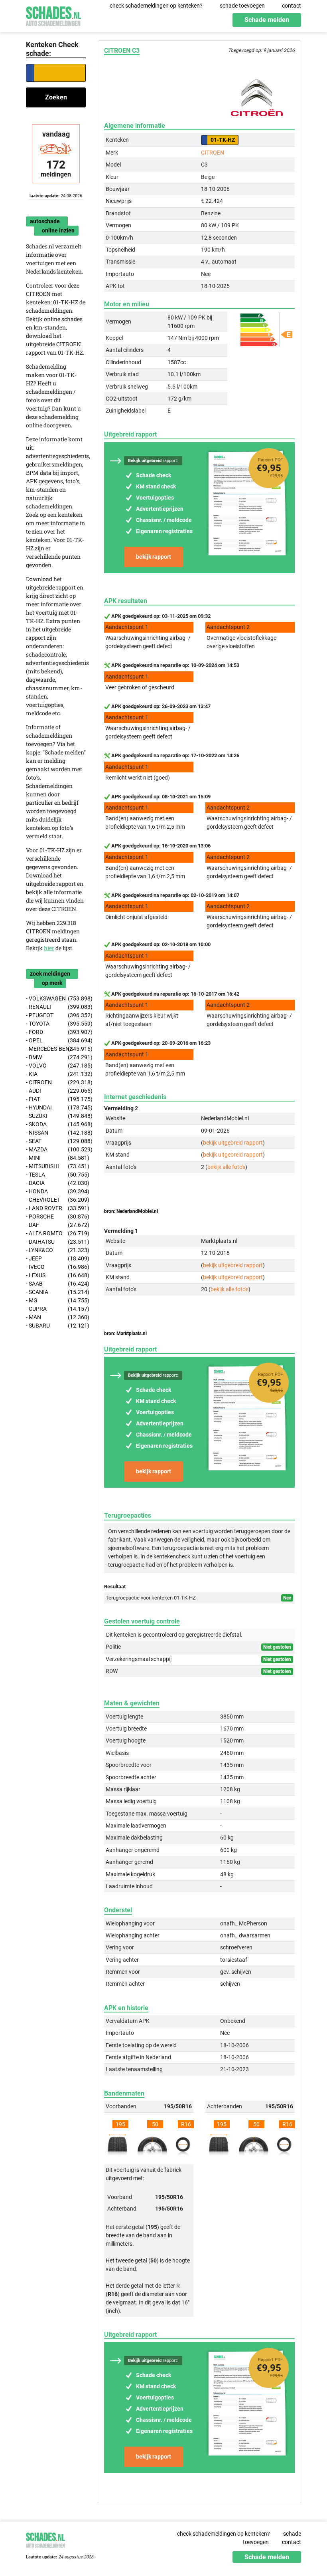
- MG (56, 1300)
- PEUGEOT (56, 1015)
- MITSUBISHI (56, 1166)
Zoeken (56, 97)
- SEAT (56, 1141)
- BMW (56, 1057)
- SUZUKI (56, 1116)
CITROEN (213, 153)
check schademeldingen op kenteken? (156, 6)
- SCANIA (56, 1292)
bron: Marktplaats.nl (125, 1334)
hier (49, 948)
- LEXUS (56, 1275)
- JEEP (56, 1258)
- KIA (56, 1074)
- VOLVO (56, 1066)
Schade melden (267, 20)
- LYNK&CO (56, 1250)
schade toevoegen (242, 6)
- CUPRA (56, 1309)
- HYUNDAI (56, 1107)
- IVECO (56, 1267)
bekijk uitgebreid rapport (233, 1143)
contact (292, 6)
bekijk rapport (154, 557)
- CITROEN (56, 1082)
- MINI (56, 1158)
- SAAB (56, 1284)
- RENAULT (56, 1007)
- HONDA (56, 1191)
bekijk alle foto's (226, 1167)
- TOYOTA (56, 1024)
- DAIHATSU (56, 1242)
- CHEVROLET (56, 1200)
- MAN (56, 1317)
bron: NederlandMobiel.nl (131, 1211)
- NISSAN (56, 1133)
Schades (53, 15)
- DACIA (56, 1183)
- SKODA (56, 1124)
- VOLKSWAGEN (56, 998)
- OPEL (56, 1040)
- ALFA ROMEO (56, 1233)
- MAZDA (56, 1149)
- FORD (56, 1032)
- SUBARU (56, 1326)
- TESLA (56, 1175)
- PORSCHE (56, 1217)
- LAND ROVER (56, 1208)
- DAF (56, 1225)
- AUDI (56, 1091)
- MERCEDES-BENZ (56, 1049)
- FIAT (56, 1099)
